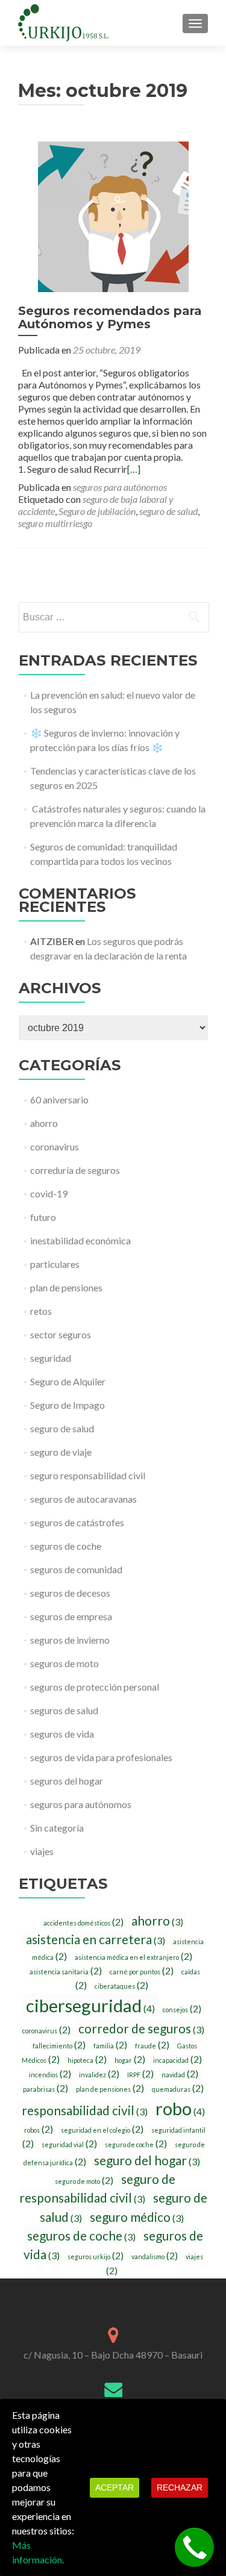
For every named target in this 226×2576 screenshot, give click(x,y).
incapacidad (177, 2060)
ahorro (44, 1123)
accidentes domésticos (83, 1923)
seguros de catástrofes (77, 1522)
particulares (55, 1264)
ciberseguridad (90, 2005)
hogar (130, 2060)
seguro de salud (168, 511)
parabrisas (46, 2089)
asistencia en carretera (96, 1939)
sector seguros (61, 1334)
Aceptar (115, 2487)
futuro (43, 1217)
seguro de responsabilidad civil (97, 2188)
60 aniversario (59, 1099)
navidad (180, 2074)
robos (39, 2130)
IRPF (140, 2074)
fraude (152, 2045)
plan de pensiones (66, 1287)
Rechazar (180, 2487)
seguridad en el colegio (102, 2130)
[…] (134, 469)
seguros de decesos (70, 1593)
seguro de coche (136, 2144)
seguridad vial (69, 2144)
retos (41, 1311)
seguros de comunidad (76, 1569)
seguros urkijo (96, 2256)
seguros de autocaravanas (83, 1499)
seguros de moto (64, 1663)
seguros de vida (62, 1734)
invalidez (99, 2074)
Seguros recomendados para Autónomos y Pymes (110, 317)
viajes (42, 1851)
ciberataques (121, 1986)
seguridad (51, 1358)
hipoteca (87, 2060)
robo (180, 2108)
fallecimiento (59, 2045)
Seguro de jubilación (97, 511)
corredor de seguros (141, 2028)
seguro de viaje (61, 1452)
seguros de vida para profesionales (101, 1757)
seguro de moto (84, 2181)
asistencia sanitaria (66, 1971)
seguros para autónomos (120, 487)
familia (110, 2045)
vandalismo (155, 2256)
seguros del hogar (67, 1781)
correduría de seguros (75, 1170)
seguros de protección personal (95, 1687)
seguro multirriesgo (55, 523)
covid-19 (49, 1193)
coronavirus (55, 1146)
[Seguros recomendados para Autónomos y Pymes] (113, 215)
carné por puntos (142, 1971)
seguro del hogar (147, 2160)
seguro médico (137, 2217)
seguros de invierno (70, 1640)
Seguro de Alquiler (68, 1381)
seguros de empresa (71, 1616)
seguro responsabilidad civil (88, 1475)
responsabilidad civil (85, 2110)
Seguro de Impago (67, 1405)
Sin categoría (57, 1828)
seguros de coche (66, 1546)
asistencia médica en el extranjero (133, 1957)
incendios (50, 2074)
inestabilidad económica (80, 1240)
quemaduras (178, 2089)
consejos (182, 2009)
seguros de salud (64, 1710)
